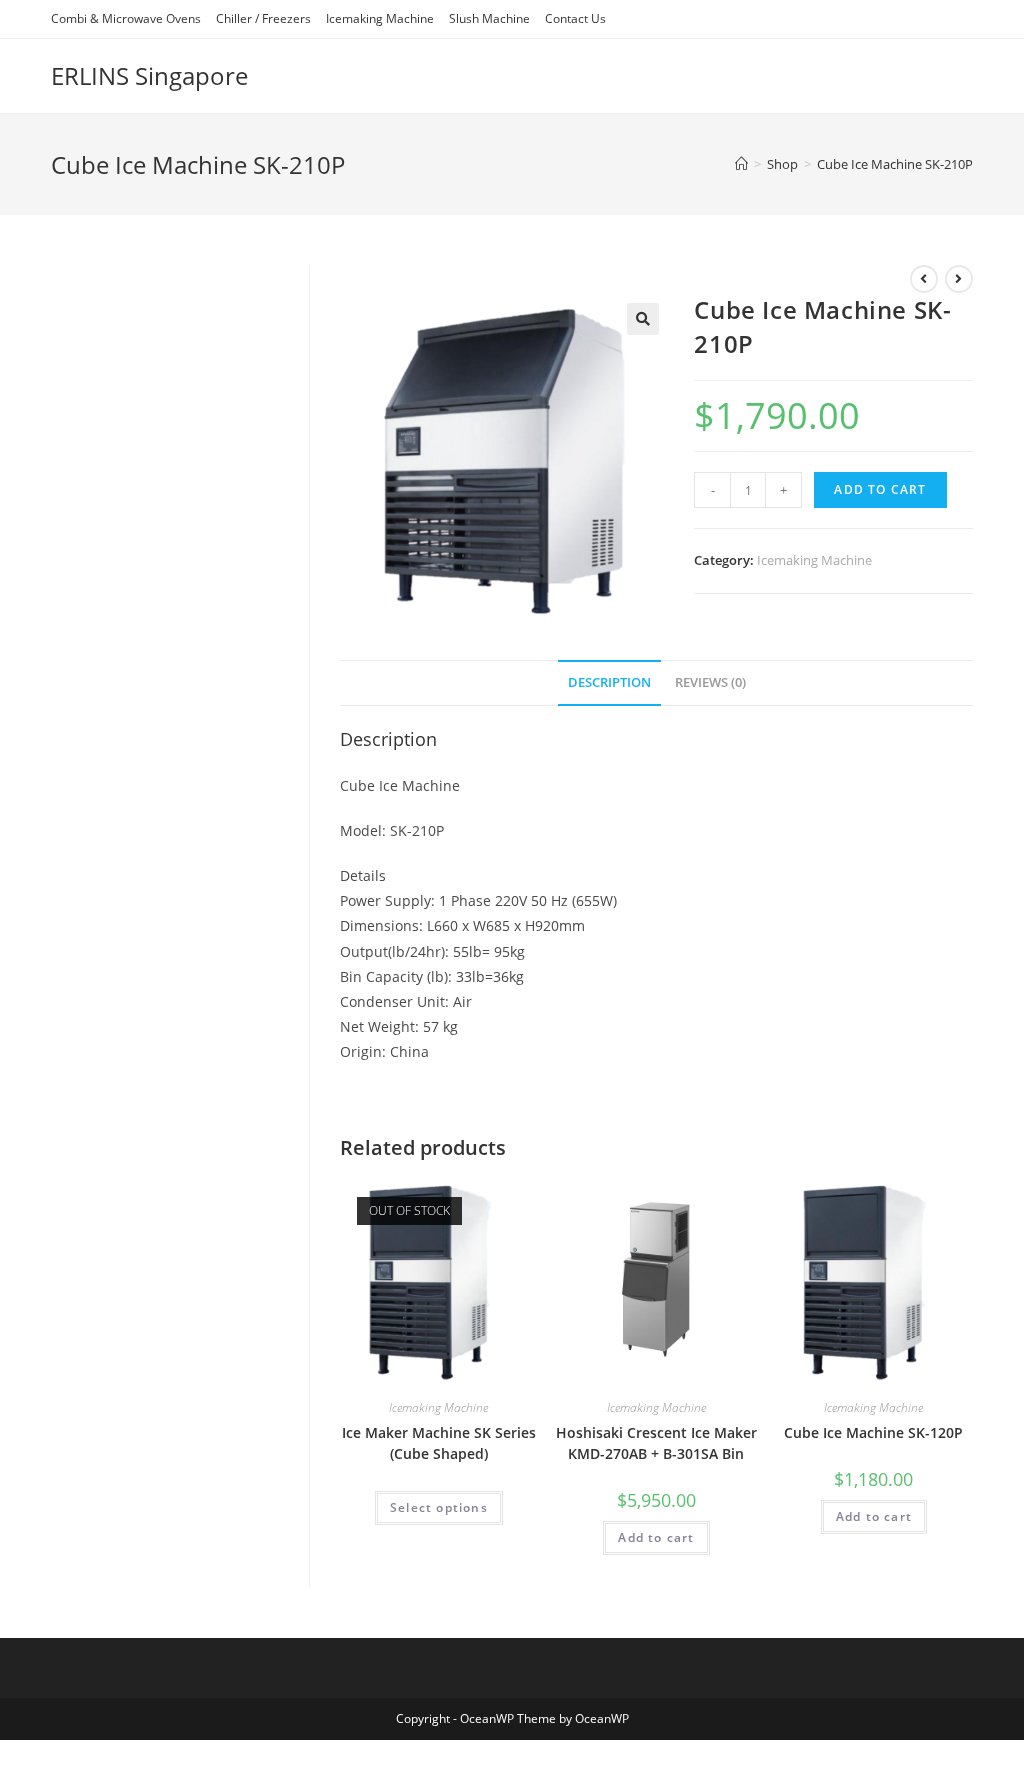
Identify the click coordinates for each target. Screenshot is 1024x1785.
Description (609, 682)
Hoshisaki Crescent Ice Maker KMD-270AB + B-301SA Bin (656, 1443)
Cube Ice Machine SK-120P (873, 1432)
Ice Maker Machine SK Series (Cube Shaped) (439, 1443)
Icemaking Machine (380, 18)
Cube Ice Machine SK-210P (895, 164)
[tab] (609, 683)
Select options (439, 1507)
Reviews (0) (710, 682)
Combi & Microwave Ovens (126, 18)
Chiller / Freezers (263, 18)
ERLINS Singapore (149, 75)
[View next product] (959, 279)
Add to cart (880, 489)
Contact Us (575, 18)
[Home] (741, 164)
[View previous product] (924, 279)
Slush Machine (489, 18)
